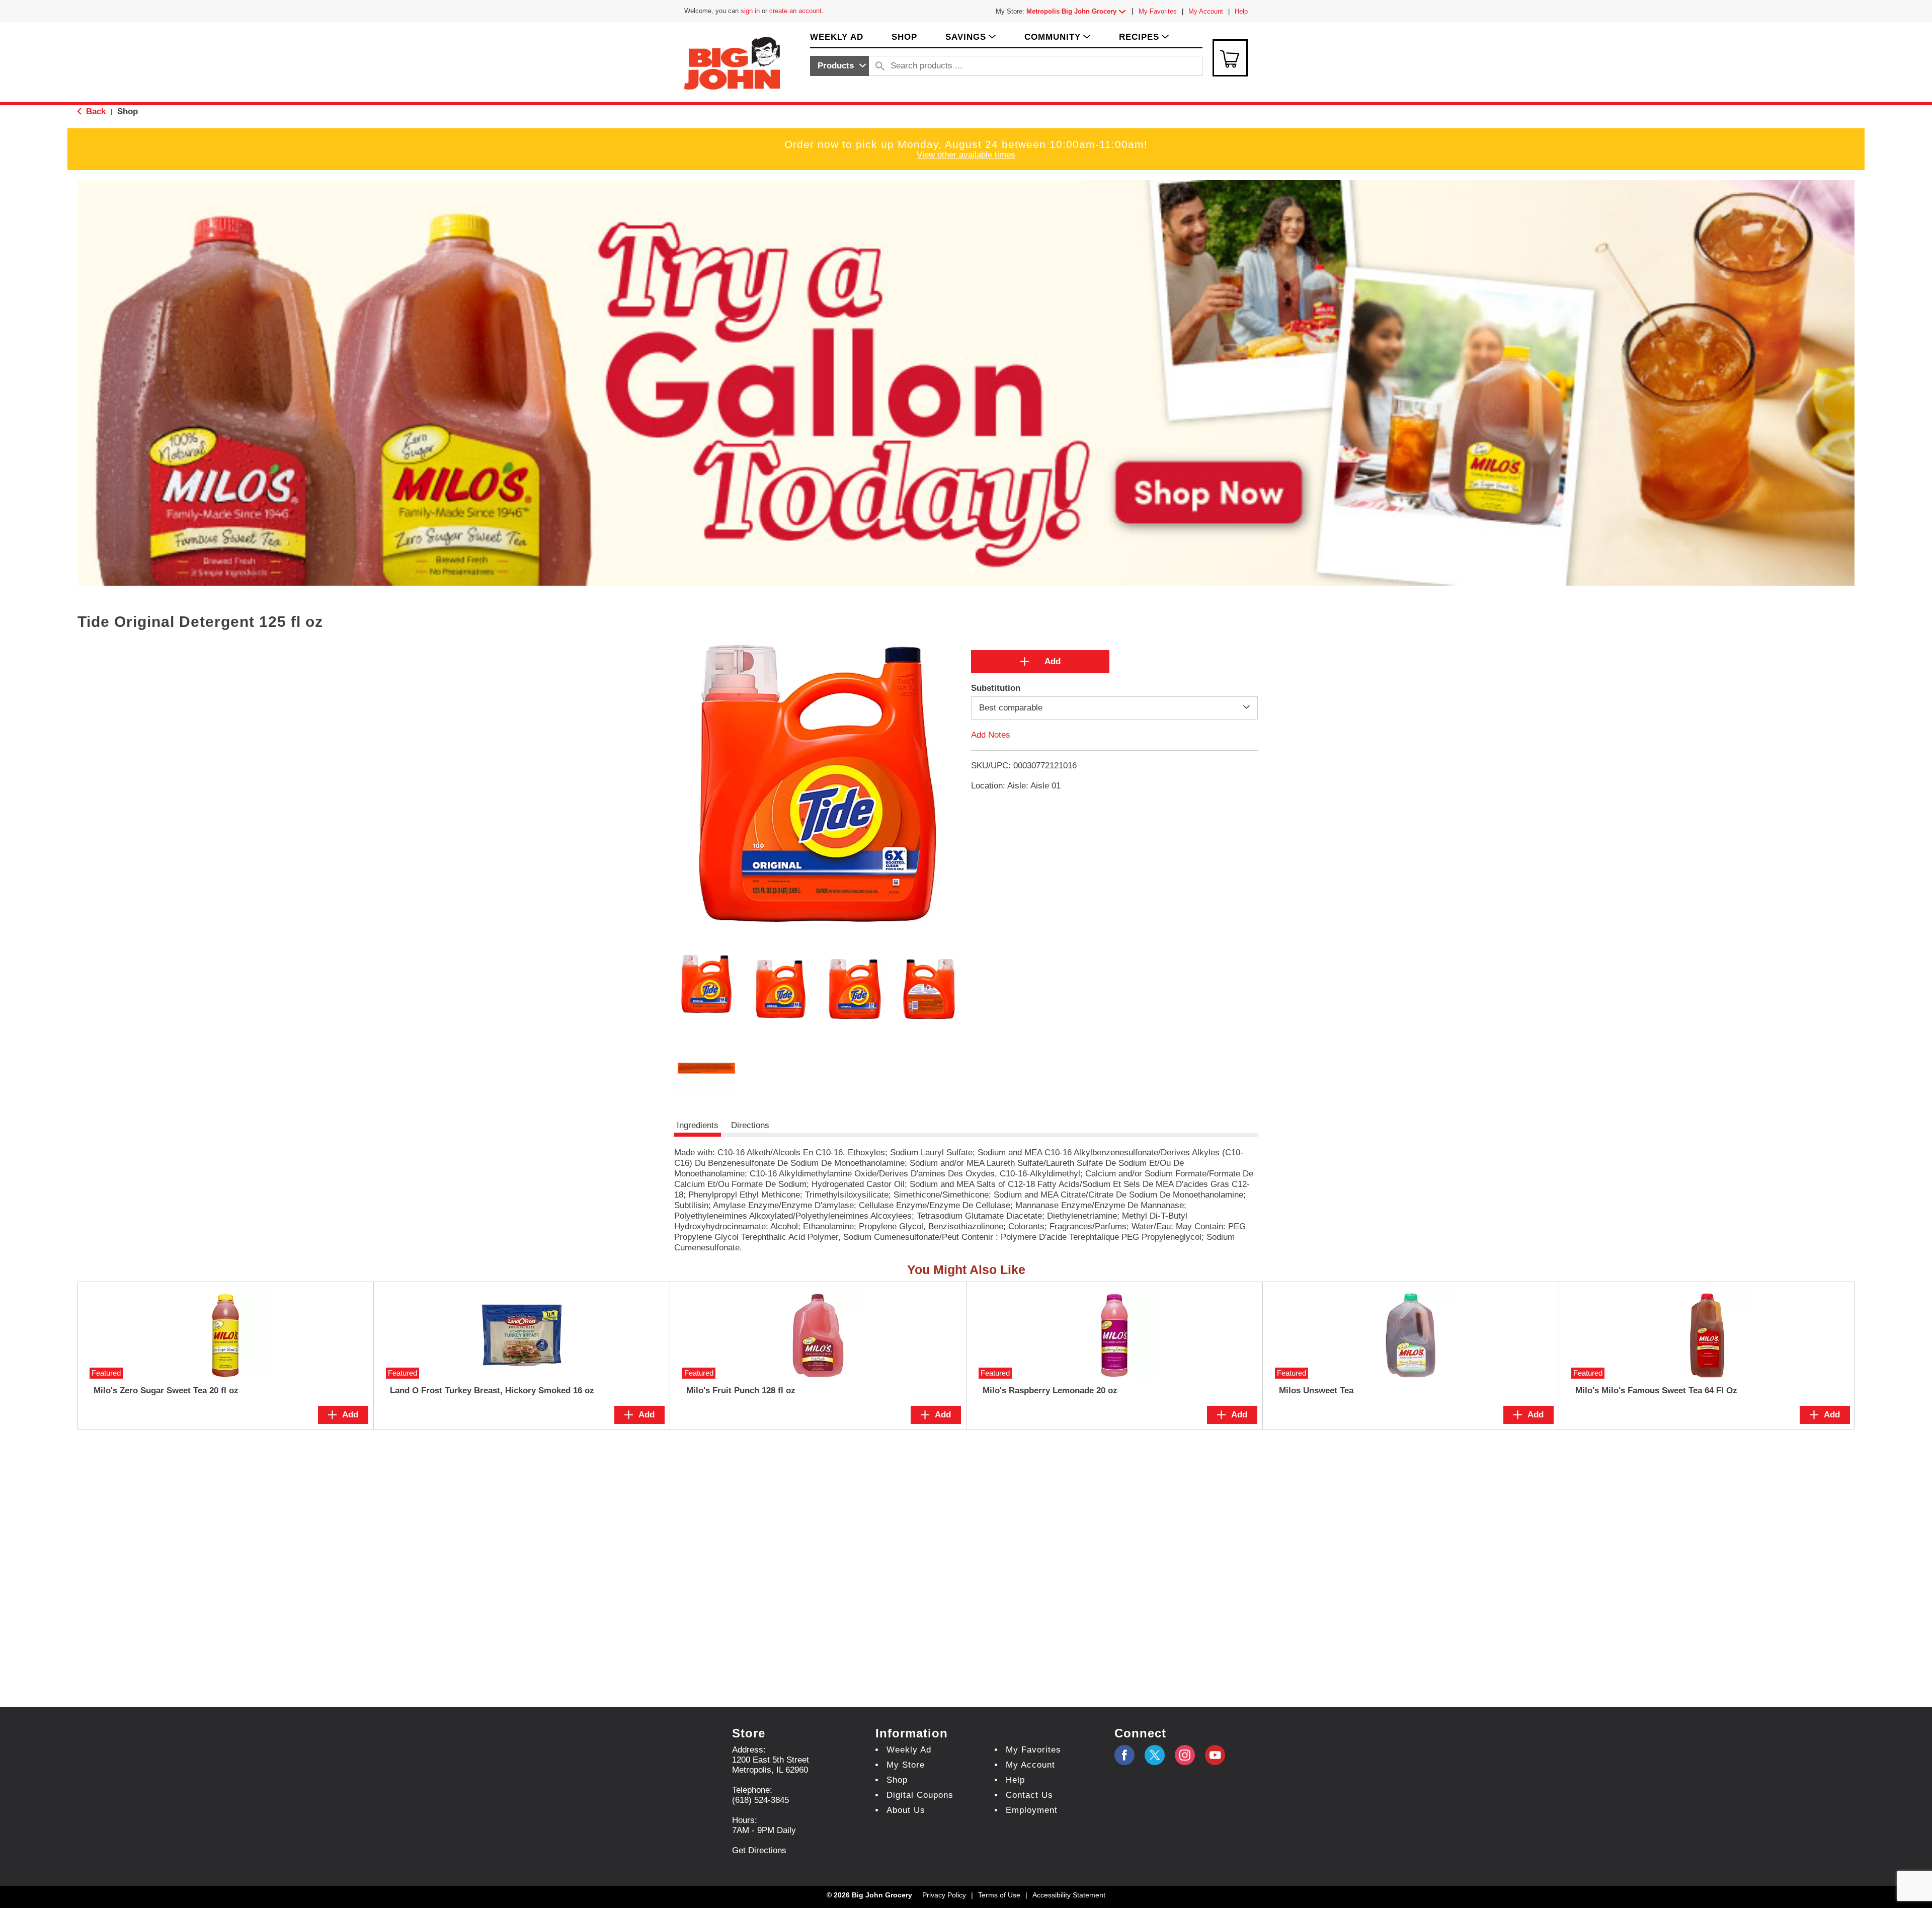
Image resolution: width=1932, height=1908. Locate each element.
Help (1241, 11)
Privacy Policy (944, 1895)
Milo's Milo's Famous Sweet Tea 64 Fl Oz (1656, 1390)
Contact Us (1029, 1795)
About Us (906, 1810)
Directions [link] (750, 1125)
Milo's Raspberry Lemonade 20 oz (1050, 1390)
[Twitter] (1155, 1755)
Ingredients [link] (698, 1125)
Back (95, 111)
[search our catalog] (880, 66)
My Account (1206, 11)
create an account (795, 11)
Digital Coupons (920, 1795)
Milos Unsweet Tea (1316, 1390)
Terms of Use (999, 1895)
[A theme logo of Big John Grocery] (732, 63)
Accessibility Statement (1069, 1895)
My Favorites (1158, 11)
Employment (1032, 1810)
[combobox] (839, 66)
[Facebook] (1124, 1755)
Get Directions (759, 1850)
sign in (750, 11)
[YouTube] (1185, 1755)
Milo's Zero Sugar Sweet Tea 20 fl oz (166, 1390)
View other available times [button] (966, 155)
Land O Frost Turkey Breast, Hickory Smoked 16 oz (492, 1390)
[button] (1078, 11)
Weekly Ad (909, 1750)
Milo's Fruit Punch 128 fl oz (741, 1390)
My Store (906, 1765)
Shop (128, 111)
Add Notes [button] (991, 735)
